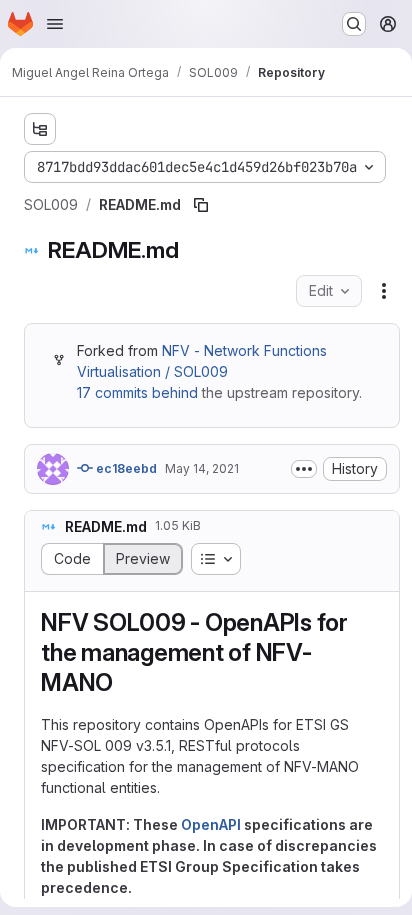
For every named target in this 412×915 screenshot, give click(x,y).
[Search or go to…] (354, 24)
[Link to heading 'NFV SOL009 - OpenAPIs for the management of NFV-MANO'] (126, 682)
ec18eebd (125, 468)
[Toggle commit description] (304, 469)
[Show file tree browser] (40, 129)
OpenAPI (211, 824)
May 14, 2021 (202, 468)
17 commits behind (137, 392)
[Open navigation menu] (55, 24)
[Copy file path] (201, 205)
